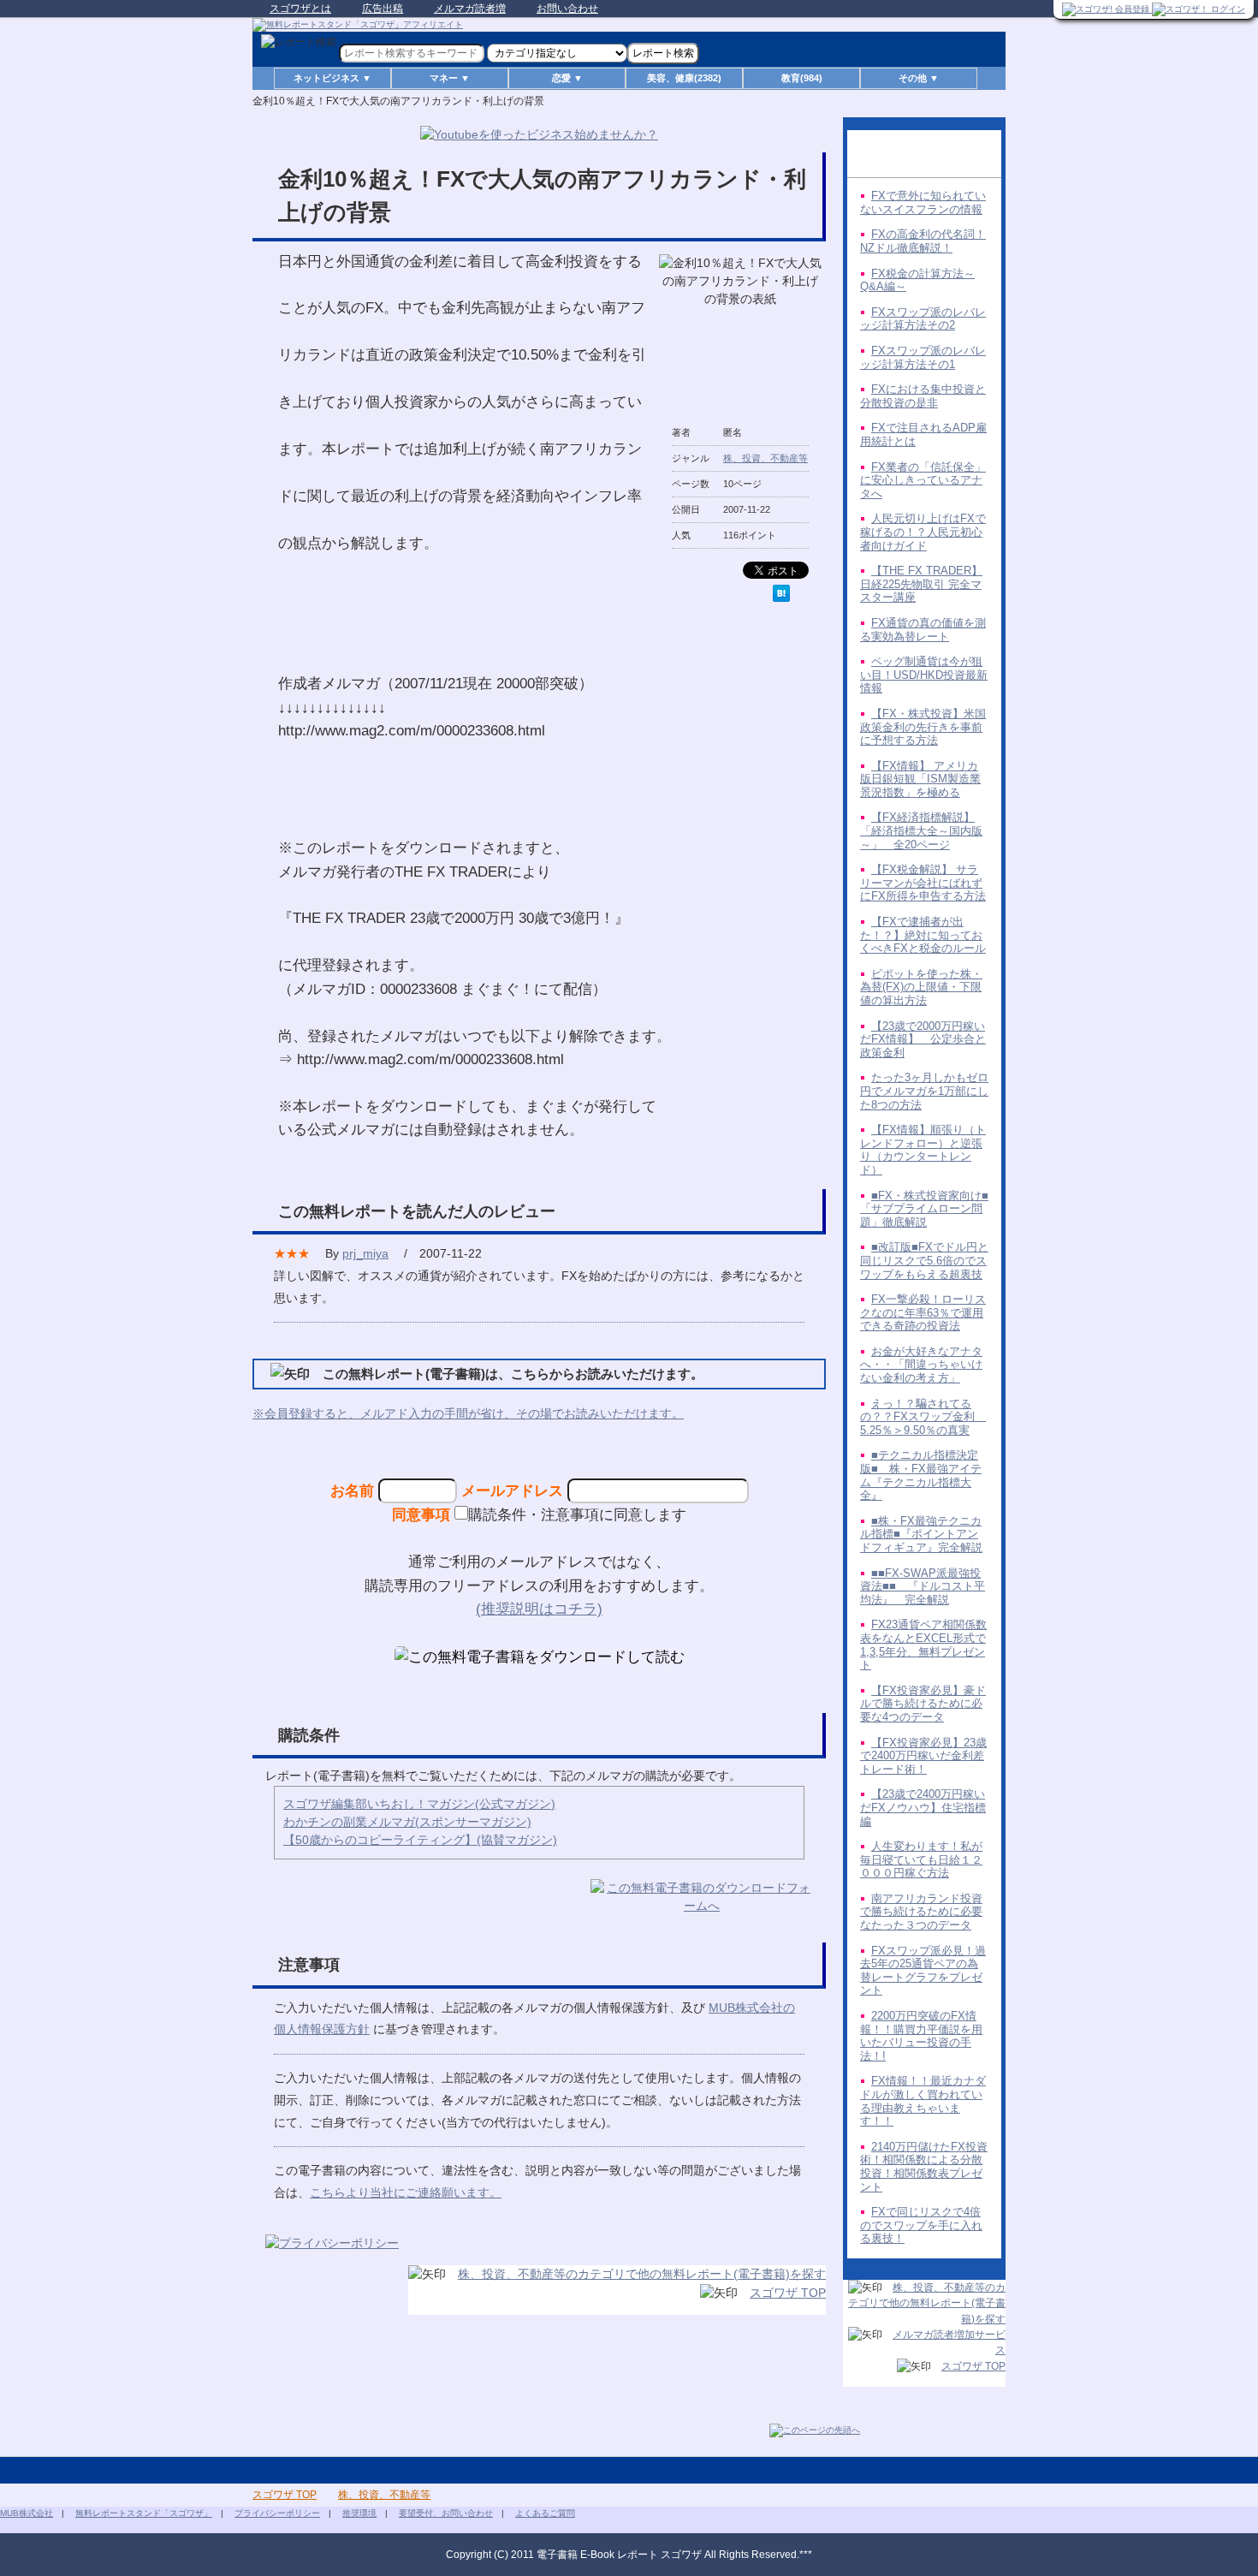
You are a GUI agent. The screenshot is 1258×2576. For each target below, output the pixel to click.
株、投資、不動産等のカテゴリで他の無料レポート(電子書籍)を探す (642, 2274)
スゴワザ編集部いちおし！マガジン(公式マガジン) (419, 1804)
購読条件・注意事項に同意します (577, 1514)
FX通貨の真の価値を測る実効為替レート (923, 630)
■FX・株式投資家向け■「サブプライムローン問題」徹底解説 (924, 1209)
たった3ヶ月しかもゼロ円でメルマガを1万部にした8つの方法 (924, 1091)
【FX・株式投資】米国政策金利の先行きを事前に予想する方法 (923, 727)
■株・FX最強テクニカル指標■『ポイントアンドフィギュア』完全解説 (921, 1534)
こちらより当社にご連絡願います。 (406, 2192)
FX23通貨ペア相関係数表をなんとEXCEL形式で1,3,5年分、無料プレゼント (923, 1645)
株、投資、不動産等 (765, 458)
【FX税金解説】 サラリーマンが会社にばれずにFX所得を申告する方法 (923, 883)
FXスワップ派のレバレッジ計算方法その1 (923, 357)
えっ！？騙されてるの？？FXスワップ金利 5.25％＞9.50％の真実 (923, 1417)
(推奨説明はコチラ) (539, 1609)
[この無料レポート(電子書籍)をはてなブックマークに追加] (781, 593)
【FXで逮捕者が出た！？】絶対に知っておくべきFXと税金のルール (923, 935)
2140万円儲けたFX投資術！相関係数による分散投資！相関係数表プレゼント (924, 2167)
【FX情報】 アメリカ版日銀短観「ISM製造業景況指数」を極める (920, 779)
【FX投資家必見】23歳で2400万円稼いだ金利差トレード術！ (923, 1756)
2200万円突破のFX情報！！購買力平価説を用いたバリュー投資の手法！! (921, 2036)
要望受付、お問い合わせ (446, 2513)
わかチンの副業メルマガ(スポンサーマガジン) (407, 1822)
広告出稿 (383, 9)
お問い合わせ (567, 9)
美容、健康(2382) (684, 78)
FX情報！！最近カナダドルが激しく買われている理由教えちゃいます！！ (923, 2101)
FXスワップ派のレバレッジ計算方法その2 (923, 319)
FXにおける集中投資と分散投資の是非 (923, 396)
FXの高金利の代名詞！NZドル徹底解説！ (923, 241)
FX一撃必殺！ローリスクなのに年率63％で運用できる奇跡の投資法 (923, 1312)
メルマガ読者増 (470, 9)
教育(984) (802, 78)
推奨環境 (359, 2513)
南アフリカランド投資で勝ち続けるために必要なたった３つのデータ (921, 1912)
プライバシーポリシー (277, 2513)
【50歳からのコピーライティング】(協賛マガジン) (420, 1840)
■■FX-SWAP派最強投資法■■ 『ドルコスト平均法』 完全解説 (923, 1586)
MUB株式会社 (27, 2513)
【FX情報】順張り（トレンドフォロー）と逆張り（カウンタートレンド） (923, 1150)
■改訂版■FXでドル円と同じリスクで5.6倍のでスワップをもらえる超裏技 (924, 1260)
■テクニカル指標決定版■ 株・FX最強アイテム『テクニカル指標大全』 (921, 1475)
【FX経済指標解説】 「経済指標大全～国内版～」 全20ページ (921, 830)
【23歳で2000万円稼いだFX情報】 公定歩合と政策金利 (923, 1039)
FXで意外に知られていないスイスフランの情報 (923, 202)
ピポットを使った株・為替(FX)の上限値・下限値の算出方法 (921, 987)
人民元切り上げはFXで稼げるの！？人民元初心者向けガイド (923, 532)
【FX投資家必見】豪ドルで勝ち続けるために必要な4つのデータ (923, 1704)
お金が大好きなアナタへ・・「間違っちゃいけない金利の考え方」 (921, 1365)
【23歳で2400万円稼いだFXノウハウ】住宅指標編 (923, 1807)
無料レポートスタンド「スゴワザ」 (144, 2513)
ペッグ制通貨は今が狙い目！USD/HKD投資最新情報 (924, 675)
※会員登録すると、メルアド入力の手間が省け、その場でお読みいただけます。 (468, 1413)
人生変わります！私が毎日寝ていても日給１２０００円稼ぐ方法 (921, 1859)
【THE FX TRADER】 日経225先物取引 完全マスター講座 (921, 584)
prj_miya (365, 1253)
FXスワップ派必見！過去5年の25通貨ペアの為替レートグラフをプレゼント (923, 1971)
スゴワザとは (300, 9)
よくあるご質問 (545, 2513)
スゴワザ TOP (788, 2293)
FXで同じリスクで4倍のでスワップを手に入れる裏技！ (921, 2225)
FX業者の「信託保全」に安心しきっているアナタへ (923, 480)
